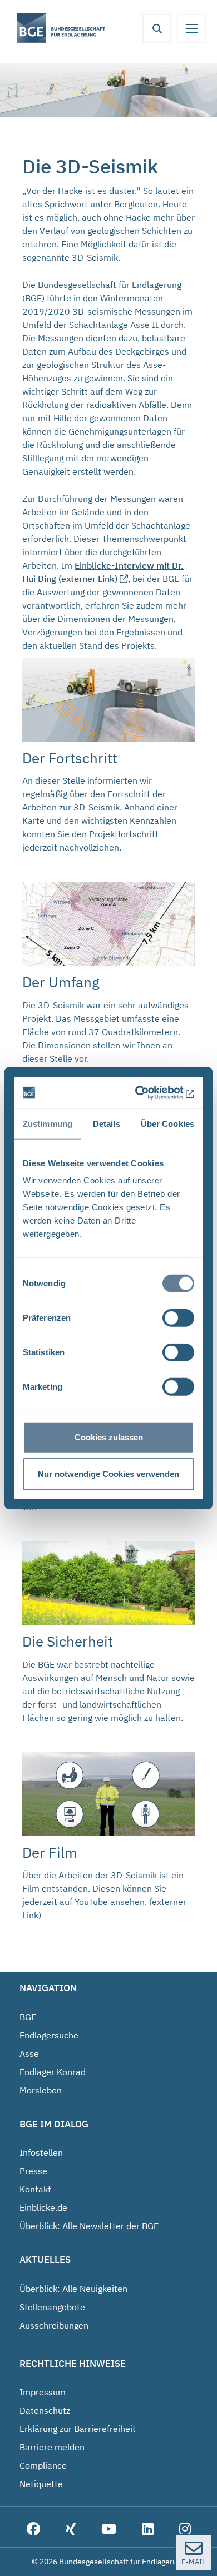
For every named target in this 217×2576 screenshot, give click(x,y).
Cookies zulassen (109, 1437)
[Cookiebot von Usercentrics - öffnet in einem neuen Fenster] (149, 1093)
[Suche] (157, 28)
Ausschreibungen (54, 2325)
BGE (28, 2017)
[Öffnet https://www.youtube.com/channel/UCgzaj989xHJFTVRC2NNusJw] (109, 2530)
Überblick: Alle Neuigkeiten (73, 2289)
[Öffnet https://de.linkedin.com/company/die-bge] (148, 2530)
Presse (33, 2171)
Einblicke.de (43, 2207)
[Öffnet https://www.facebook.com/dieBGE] (33, 2530)
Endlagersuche (49, 2035)
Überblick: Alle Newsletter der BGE (89, 2226)
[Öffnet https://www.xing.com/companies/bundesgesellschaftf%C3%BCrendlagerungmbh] (71, 2530)
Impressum (43, 2392)
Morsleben (41, 2090)
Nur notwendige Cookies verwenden (108, 1473)
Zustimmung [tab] (48, 1123)
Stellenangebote (52, 2307)
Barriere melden (52, 2447)
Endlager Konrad (53, 2072)
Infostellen (41, 2152)
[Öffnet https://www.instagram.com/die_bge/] (185, 2530)
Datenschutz (45, 2410)
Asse (29, 2053)
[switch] (178, 1318)
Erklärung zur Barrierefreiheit (78, 2429)
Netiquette (41, 2484)
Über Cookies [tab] (167, 1123)
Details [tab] (107, 1123)
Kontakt (35, 2189)
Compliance (43, 2465)
